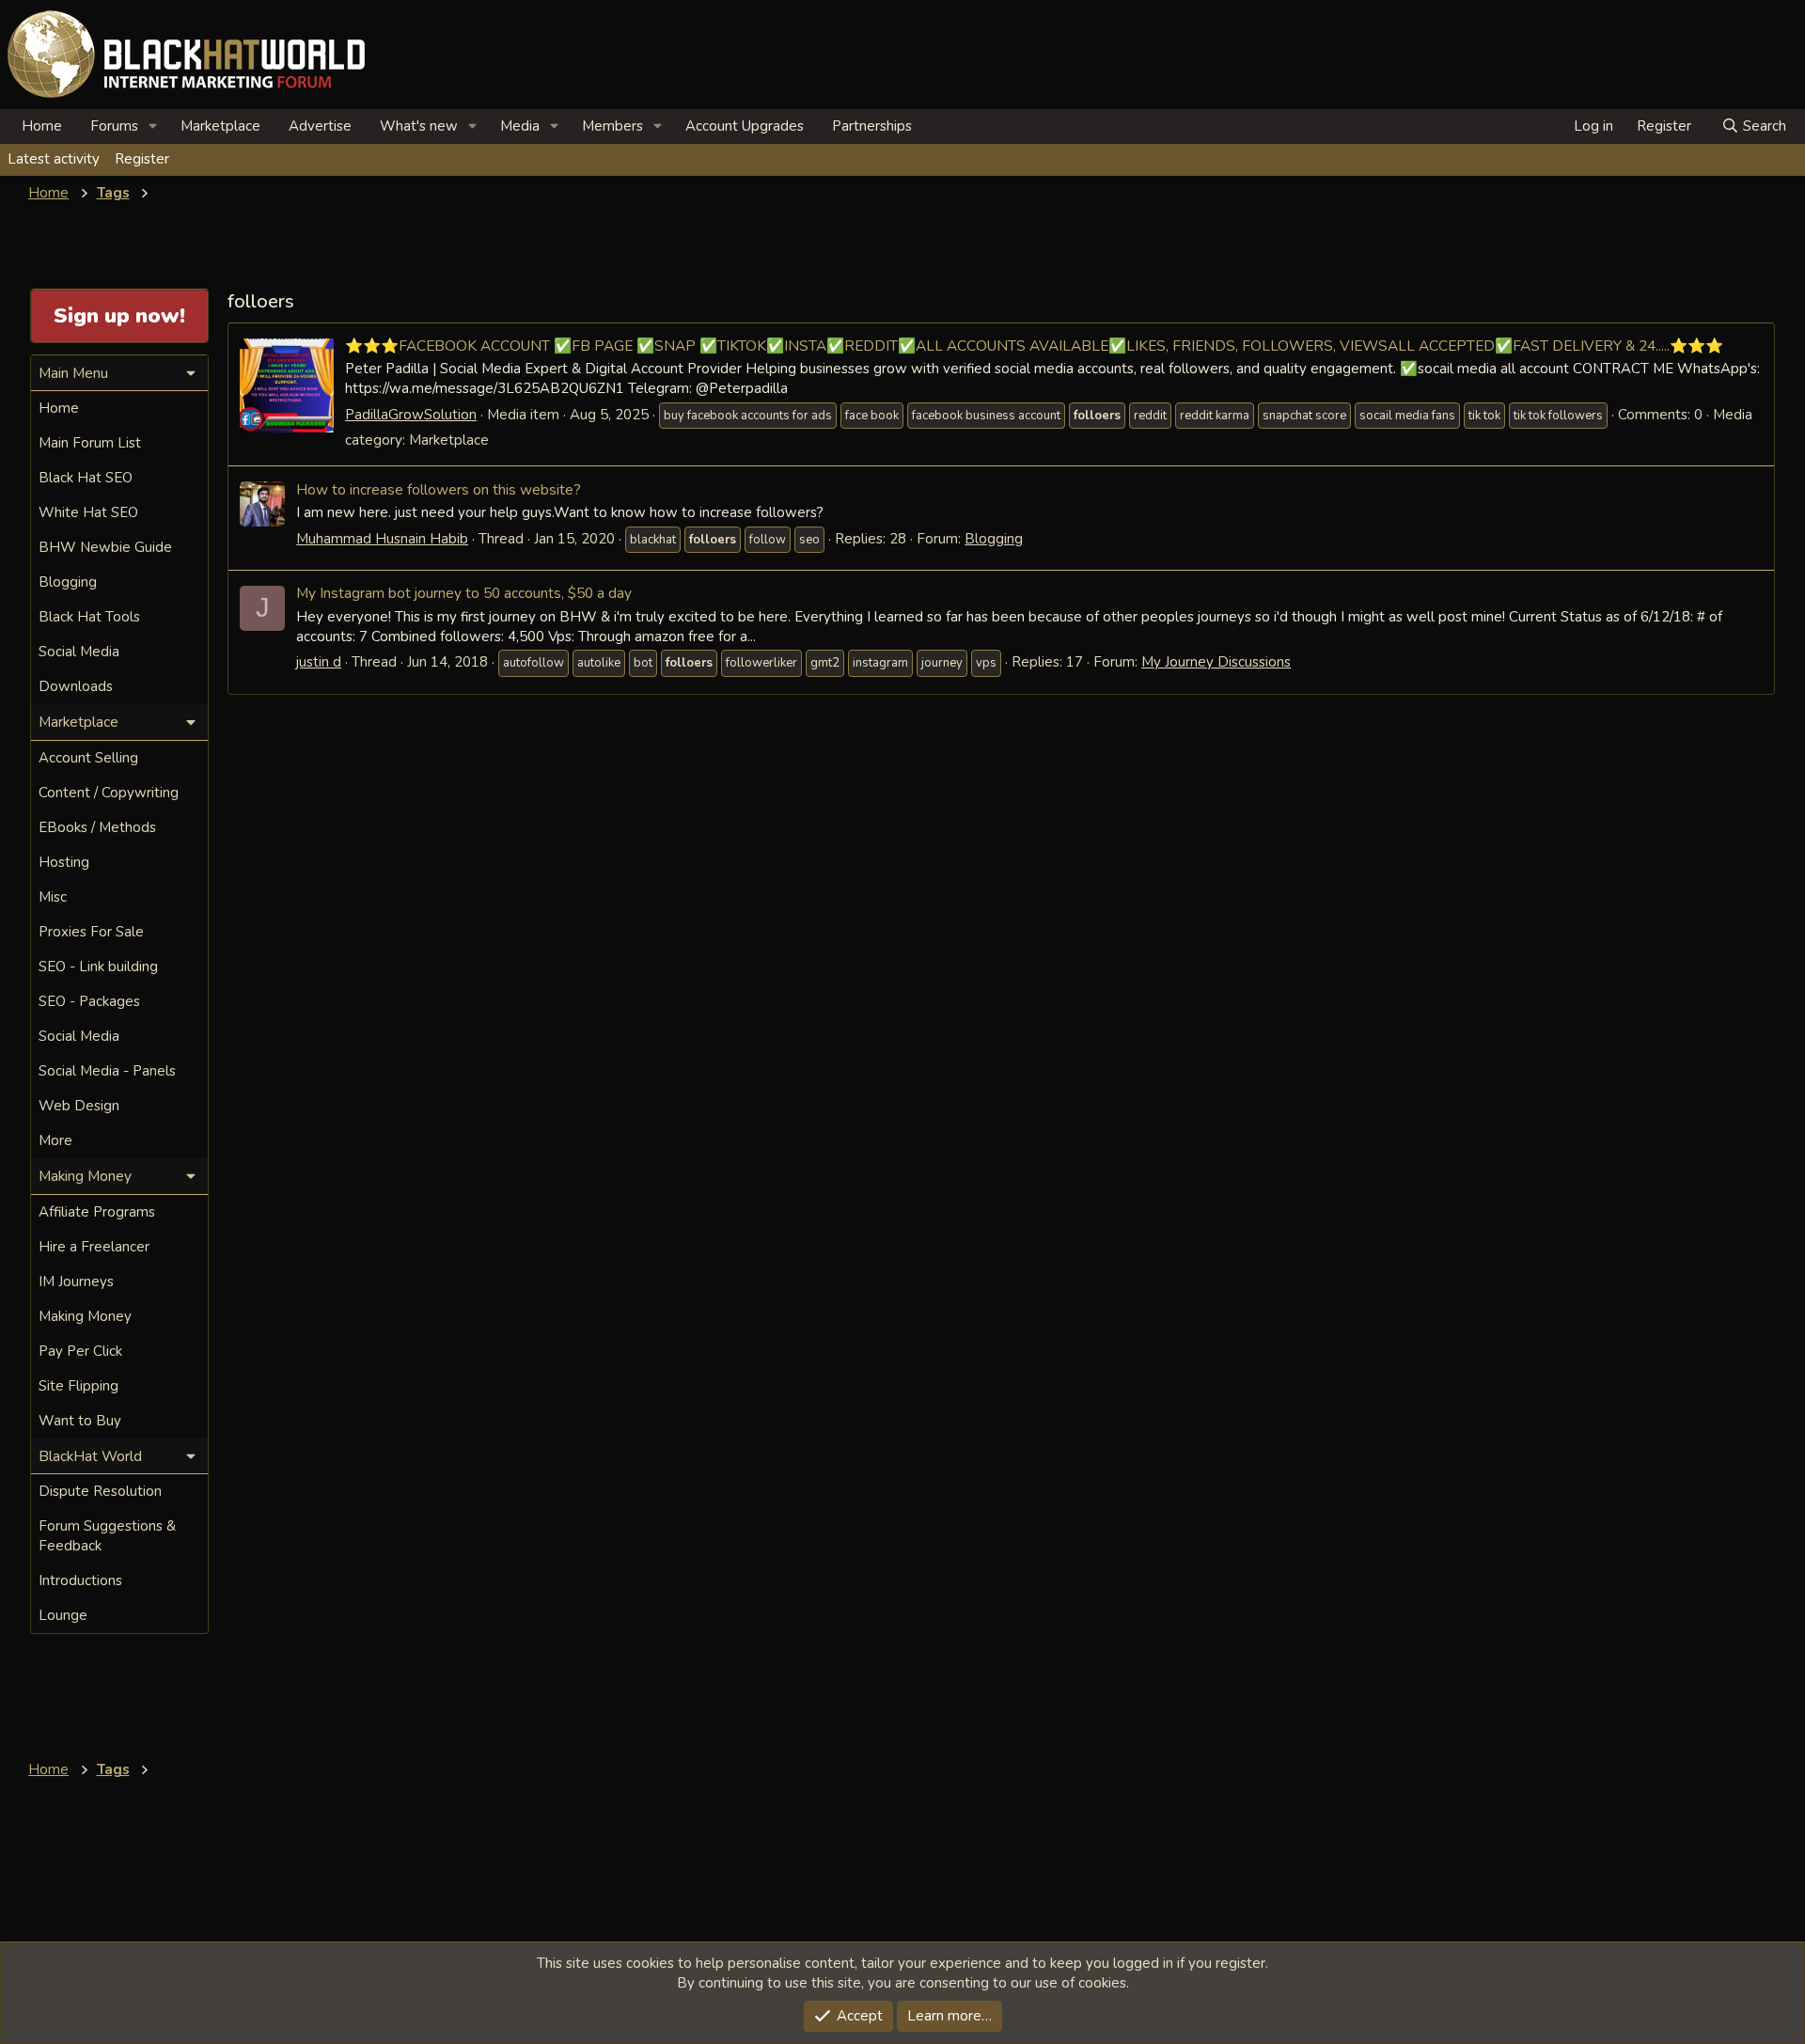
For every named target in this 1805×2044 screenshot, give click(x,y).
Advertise (320, 126)
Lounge (63, 1615)
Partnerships (872, 126)
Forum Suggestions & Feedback (107, 1536)
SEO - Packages (89, 1001)
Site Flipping (78, 1386)
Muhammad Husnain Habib (382, 539)
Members (612, 126)
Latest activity (54, 159)
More (55, 1140)
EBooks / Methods (97, 827)
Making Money (85, 1316)
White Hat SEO (88, 512)
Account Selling (88, 758)
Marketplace (220, 126)
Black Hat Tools (89, 617)
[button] (153, 126)
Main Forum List (90, 443)
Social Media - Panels (107, 1071)
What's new (419, 126)
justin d (319, 662)
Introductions (80, 1580)
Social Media (79, 652)
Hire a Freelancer (94, 1247)
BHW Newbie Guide (105, 547)
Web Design (79, 1106)
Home (42, 126)
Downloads (76, 686)
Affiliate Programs (97, 1212)
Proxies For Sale (91, 932)
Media (520, 126)
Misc (53, 897)
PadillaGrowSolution (411, 415)
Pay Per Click (80, 1351)
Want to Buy (80, 1421)
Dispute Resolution (100, 1491)
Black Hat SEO (86, 478)
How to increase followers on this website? (439, 489)
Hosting (64, 862)
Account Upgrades (745, 126)
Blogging (994, 539)
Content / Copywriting (109, 793)
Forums (114, 126)
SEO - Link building (98, 967)
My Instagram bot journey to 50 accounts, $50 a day (464, 593)
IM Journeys (76, 1281)
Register (142, 159)
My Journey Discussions (1216, 662)
